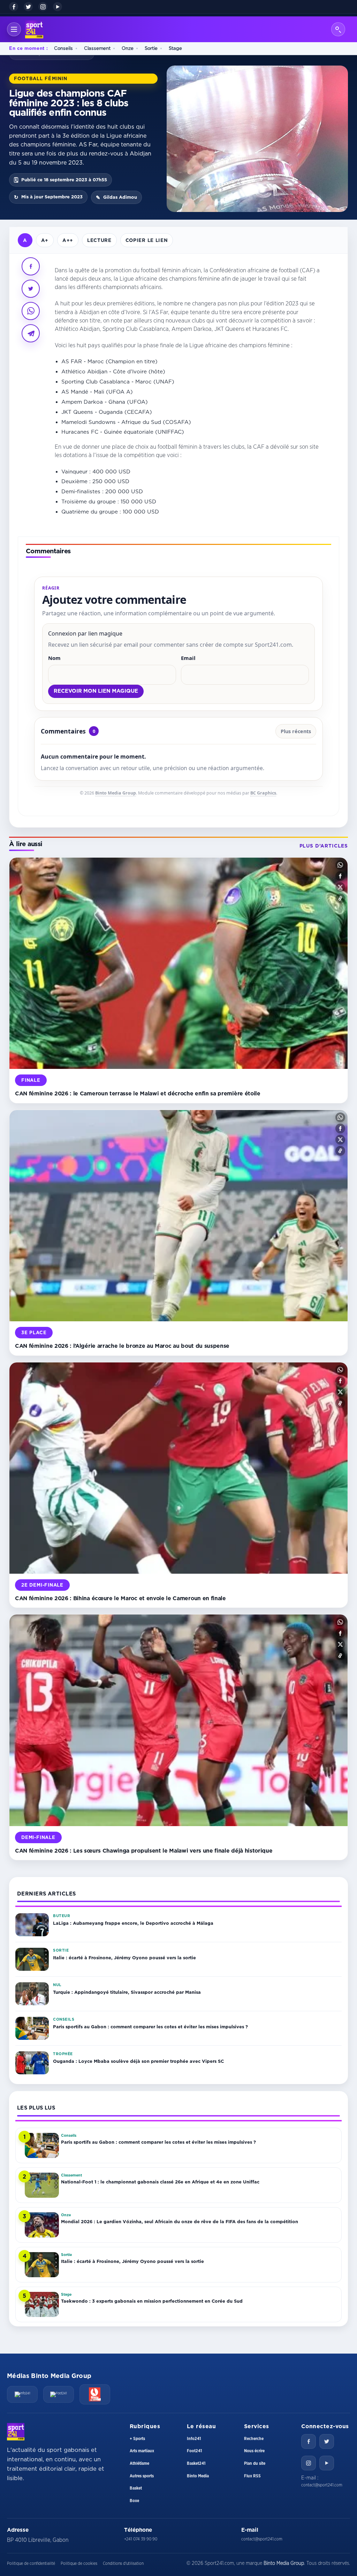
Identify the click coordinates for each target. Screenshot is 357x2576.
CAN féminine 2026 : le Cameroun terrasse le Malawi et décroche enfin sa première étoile (138, 1093)
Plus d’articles (324, 846)
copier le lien (147, 240)
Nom (54, 658)
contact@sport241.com (322, 2485)
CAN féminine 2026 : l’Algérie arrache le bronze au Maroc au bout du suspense (122, 1346)
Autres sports (142, 2476)
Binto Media (198, 2476)
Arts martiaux (142, 2451)
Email (188, 658)
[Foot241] (59, 2394)
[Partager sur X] (31, 289)
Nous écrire (254, 2451)
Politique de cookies (79, 2563)
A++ (68, 240)
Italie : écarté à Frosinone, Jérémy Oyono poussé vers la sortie (124, 1958)
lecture (99, 240)
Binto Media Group (116, 793)
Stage (175, 48)
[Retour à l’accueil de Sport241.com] (34, 29)
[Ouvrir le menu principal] (14, 29)
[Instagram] (43, 7)
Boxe (134, 2501)
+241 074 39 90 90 (141, 2539)
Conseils (63, 48)
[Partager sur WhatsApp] (31, 311)
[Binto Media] (95, 2394)
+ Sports (137, 2439)
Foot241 (194, 2451)
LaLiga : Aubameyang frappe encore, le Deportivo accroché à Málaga (133, 1923)
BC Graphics (263, 793)
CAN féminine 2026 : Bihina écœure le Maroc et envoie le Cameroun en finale (120, 1598)
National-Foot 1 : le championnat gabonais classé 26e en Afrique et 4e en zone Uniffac (160, 2182)
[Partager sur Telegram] (31, 333)
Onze (128, 48)
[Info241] (22, 2394)
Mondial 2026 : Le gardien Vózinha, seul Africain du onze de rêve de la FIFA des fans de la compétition (180, 2221)
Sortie (151, 48)
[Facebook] (14, 7)
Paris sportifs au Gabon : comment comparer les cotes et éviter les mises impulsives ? (150, 2027)
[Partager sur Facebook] (31, 266)
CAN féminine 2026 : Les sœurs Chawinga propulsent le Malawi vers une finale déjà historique (144, 1851)
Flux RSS (252, 2476)
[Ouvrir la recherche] (338, 29)
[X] (28, 7)
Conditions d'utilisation (123, 2563)
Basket (136, 2488)
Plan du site (255, 2463)
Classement (97, 48)
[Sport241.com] (16, 2432)
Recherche (254, 2439)
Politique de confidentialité (31, 2563)
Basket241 (196, 2463)
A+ (45, 240)
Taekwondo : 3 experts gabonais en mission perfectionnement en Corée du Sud (152, 2301)
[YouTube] (58, 7)
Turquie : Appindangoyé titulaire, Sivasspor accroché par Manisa (127, 1992)
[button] (340, 865)
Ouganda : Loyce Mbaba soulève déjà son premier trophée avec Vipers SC (138, 2061)
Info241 (194, 2439)
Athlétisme (139, 2463)
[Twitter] (327, 2441)
